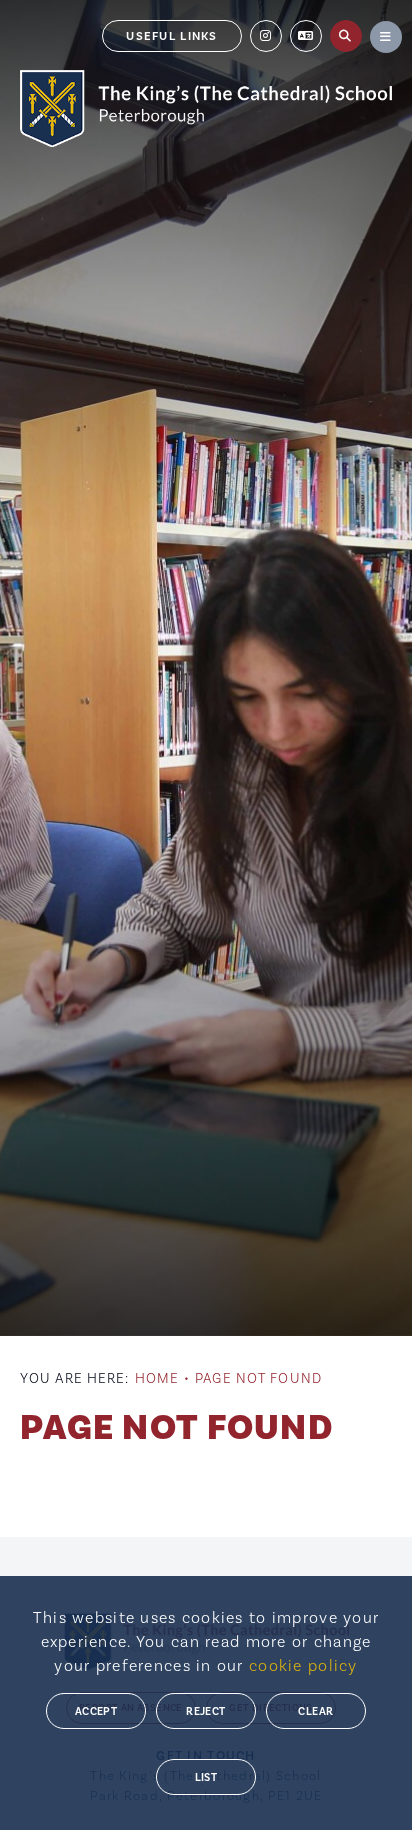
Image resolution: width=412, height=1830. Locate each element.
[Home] (206, 108)
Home (157, 1378)
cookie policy (303, 1665)
